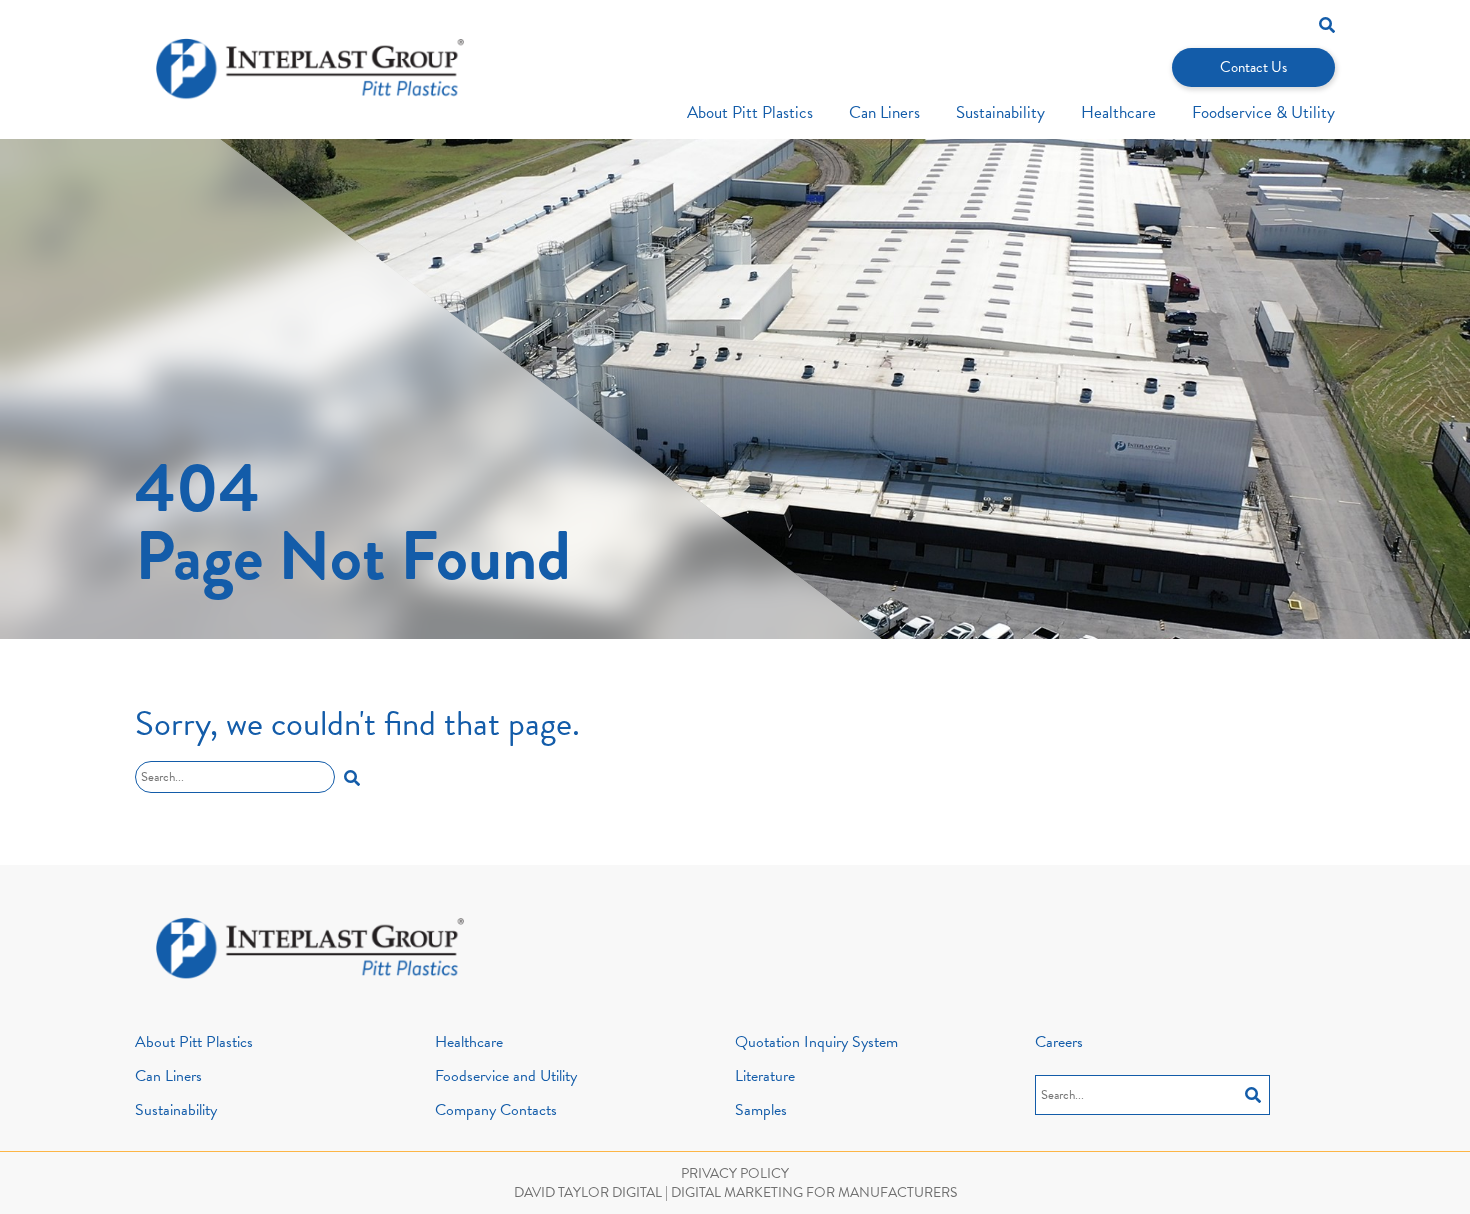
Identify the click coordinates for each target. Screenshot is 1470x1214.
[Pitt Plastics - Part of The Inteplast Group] (310, 69)
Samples (761, 1110)
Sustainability (1000, 112)
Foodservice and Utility (506, 1076)
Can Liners (884, 112)
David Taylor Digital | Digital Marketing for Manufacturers (735, 1192)
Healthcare (1118, 112)
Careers (1059, 1042)
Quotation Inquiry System (816, 1042)
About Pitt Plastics (750, 112)
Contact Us (1253, 67)
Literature (765, 1076)
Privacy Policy (735, 1173)
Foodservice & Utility (1263, 112)
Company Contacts (496, 1110)
